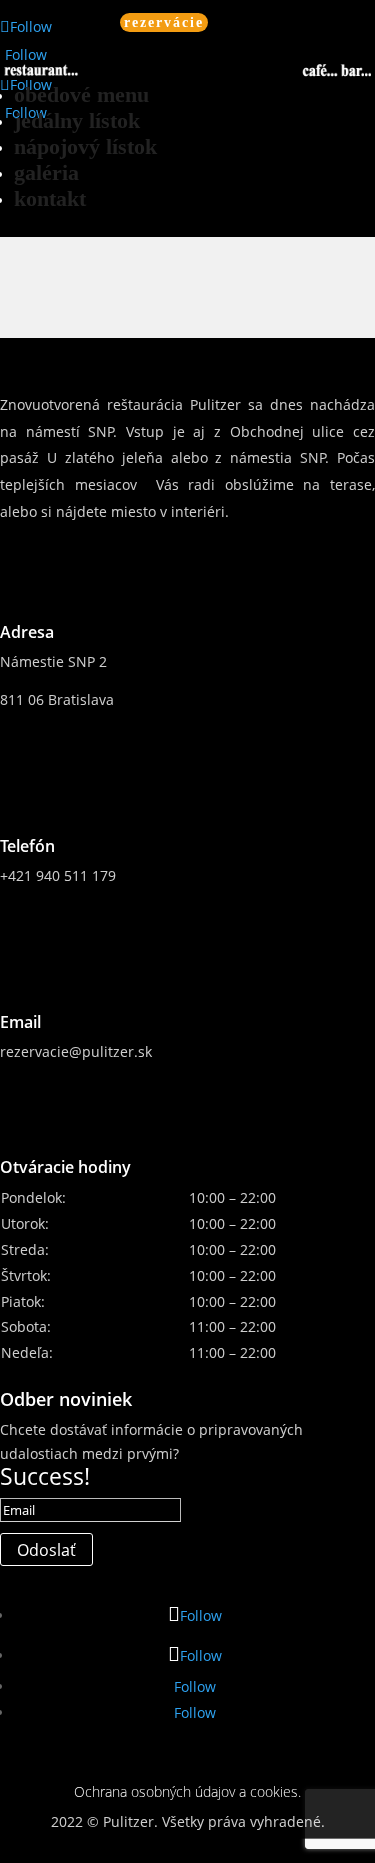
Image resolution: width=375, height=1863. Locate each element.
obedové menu (81, 94)
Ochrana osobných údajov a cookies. (187, 1791)
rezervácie (164, 22)
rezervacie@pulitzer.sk (76, 1051)
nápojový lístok (85, 146)
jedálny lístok (77, 120)
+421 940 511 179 (58, 875)
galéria (46, 172)
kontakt (50, 198)
